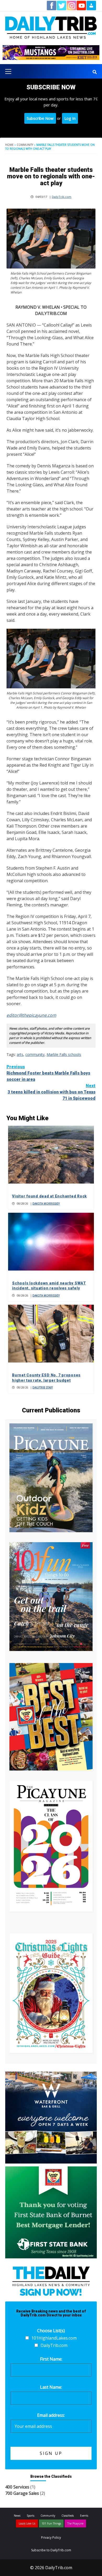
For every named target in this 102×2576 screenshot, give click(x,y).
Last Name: (51, 2387)
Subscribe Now (40, 118)
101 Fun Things (51, 2523)
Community (25, 145)
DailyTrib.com (62, 197)
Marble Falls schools (64, 1054)
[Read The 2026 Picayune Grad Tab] (51, 1846)
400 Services (17, 2487)
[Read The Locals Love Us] (51, 1717)
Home (9, 145)
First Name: (51, 2359)
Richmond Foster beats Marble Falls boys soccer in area (48, 1073)
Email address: (51, 2415)
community (35, 1054)
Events (84, 2516)
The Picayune (75, 2523)
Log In (70, 118)
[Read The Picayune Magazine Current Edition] (51, 1478)
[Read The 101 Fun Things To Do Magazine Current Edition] (51, 1597)
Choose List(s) (51, 2331)
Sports (30, 2516)
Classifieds (68, 2516)
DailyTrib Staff (43, 1387)
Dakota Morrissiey (46, 1204)
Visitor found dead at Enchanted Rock (49, 1196)
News (17, 2516)
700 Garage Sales (22, 2493)
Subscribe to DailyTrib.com (51, 2550)
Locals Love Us (27, 2523)
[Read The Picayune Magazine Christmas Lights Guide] (51, 1993)
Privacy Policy (51, 2538)
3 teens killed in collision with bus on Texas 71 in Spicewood (52, 1092)
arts (20, 1054)
